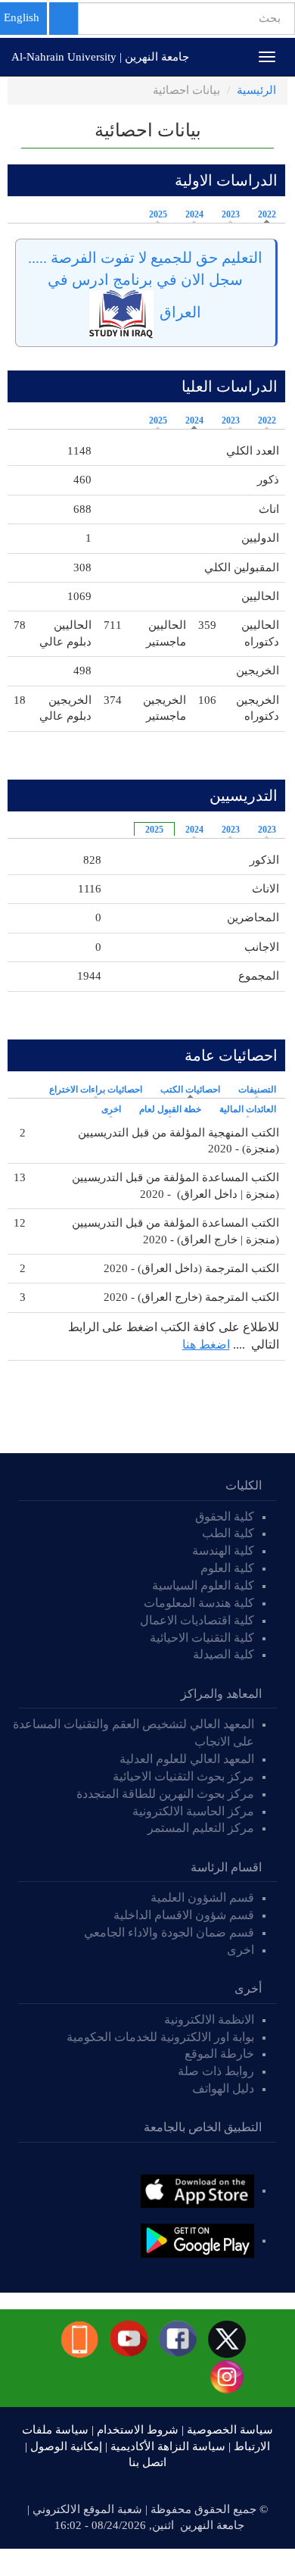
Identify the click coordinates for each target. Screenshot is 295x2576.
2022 (267, 214)
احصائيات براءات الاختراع (96, 1089)
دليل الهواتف (223, 2088)
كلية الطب (228, 1533)
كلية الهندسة (223, 1551)
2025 (158, 214)
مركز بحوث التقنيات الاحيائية (183, 1776)
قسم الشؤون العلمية (202, 1898)
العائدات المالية (248, 1109)
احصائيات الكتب (186, 1089)
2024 (194, 214)
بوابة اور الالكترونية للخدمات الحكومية (160, 2037)
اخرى (111, 1109)
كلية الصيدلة (224, 1654)
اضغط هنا (206, 1344)
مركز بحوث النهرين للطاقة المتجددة (165, 1794)
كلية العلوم (227, 1568)
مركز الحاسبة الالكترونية (193, 1811)
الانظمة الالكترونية (209, 2020)
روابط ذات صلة (216, 2071)
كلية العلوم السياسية (203, 1585)
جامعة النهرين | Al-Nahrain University (100, 57)
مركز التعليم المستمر (201, 1828)
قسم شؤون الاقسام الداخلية (182, 1915)
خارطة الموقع (219, 2054)
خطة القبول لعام (170, 1109)
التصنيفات (257, 1089)
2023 (231, 214)
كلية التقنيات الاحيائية (202, 1638)
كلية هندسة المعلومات (199, 1603)
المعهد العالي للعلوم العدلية (187, 1759)
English (22, 17)
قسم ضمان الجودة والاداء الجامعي (169, 1932)
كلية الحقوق (225, 1516)
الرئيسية (256, 90)
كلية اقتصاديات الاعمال (197, 1620)
